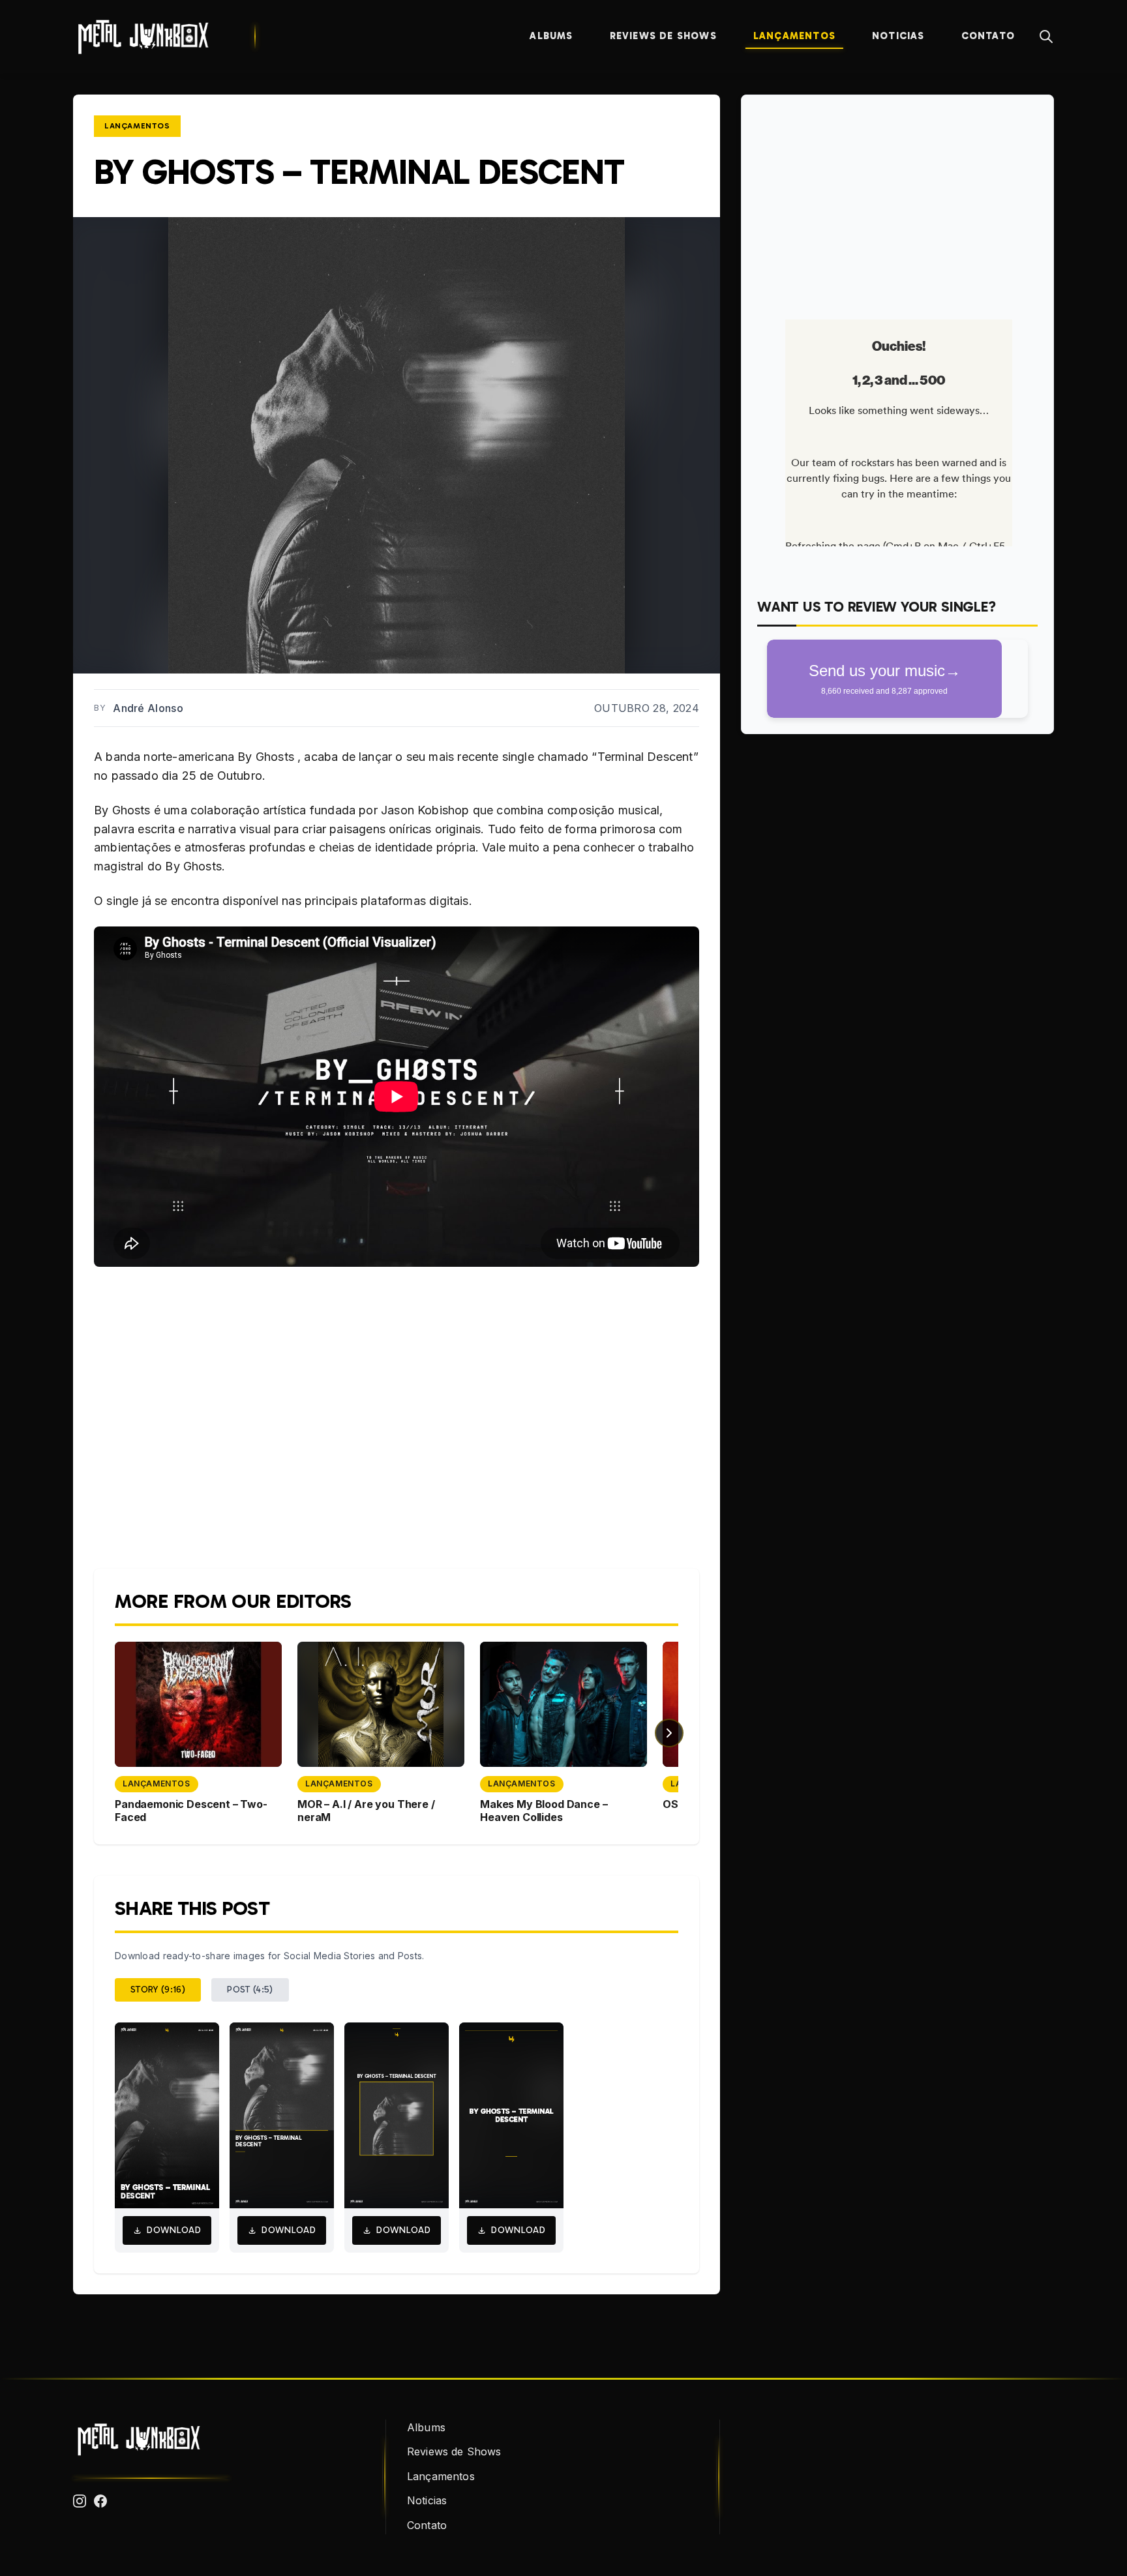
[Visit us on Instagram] (80, 2501)
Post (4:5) (250, 1990)
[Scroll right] (669, 1733)
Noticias (898, 36)
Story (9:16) (158, 1990)
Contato (988, 36)
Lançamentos (794, 36)
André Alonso (148, 708)
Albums (551, 36)
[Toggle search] (1046, 37)
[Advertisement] (897, 202)
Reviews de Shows (663, 36)
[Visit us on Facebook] (100, 2501)
